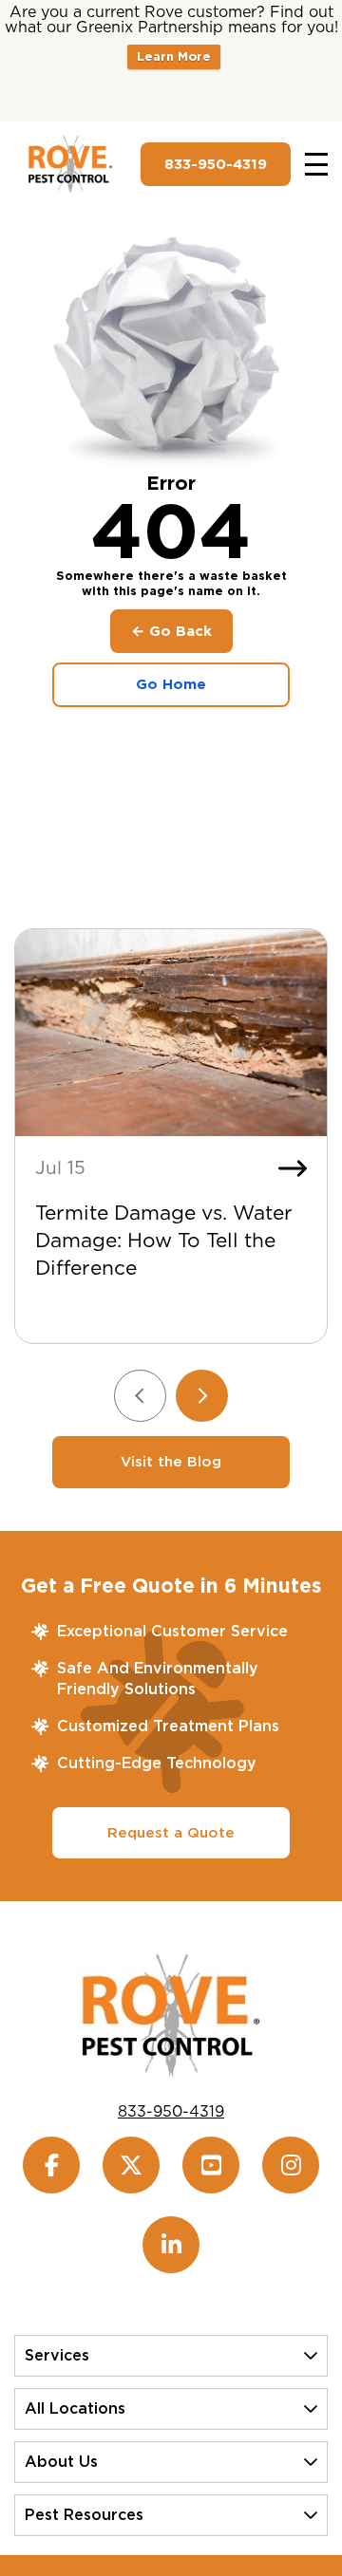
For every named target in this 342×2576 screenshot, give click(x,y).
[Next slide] (202, 1396)
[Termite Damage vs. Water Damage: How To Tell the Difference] (171, 1033)
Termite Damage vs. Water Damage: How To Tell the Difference (164, 1240)
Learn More (174, 56)
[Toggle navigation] (316, 164)
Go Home (171, 684)
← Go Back (171, 631)
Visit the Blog (171, 1462)
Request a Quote (171, 1833)
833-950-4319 (216, 164)
